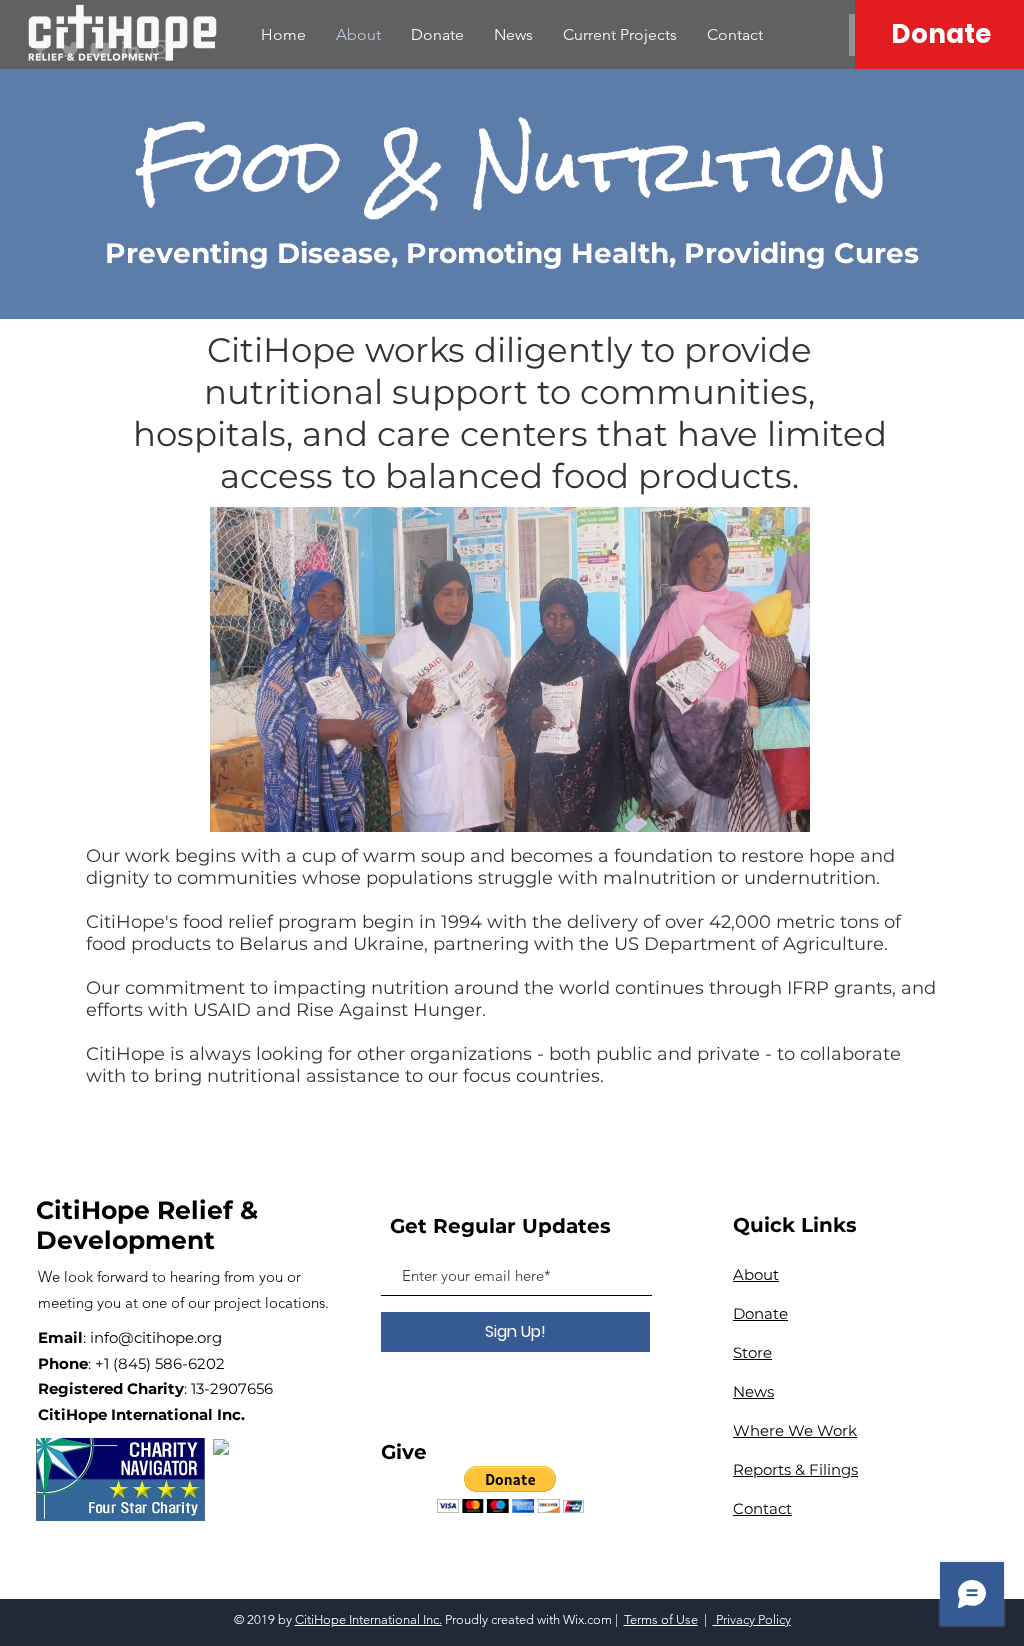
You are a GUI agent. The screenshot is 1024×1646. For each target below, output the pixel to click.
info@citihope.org (156, 1337)
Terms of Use (661, 1619)
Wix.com (587, 1619)
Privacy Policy (752, 1619)
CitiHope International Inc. (368, 1619)
